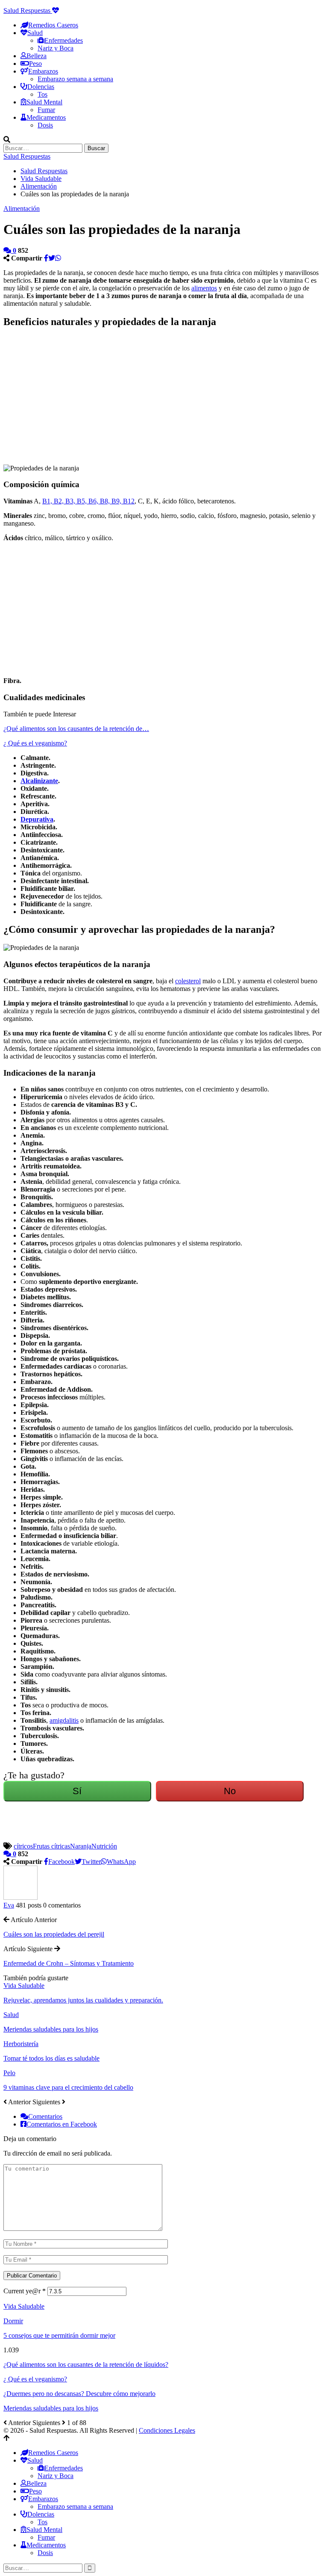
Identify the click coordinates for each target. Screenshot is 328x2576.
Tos (42, 94)
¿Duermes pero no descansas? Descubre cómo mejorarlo (79, 2394)
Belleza (37, 56)
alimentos (204, 288)
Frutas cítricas (51, 1846)
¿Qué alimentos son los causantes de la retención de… (76, 729)
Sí (77, 1791)
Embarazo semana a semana (75, 79)
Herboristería (21, 2044)
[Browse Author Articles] (20, 1897)
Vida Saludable (24, 1986)
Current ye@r (25, 2291)
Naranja (81, 1846)
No (230, 1791)
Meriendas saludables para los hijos (51, 2408)
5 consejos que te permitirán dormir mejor (59, 2335)
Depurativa (37, 819)
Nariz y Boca (56, 48)
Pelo (9, 2073)
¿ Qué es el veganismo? (35, 743)
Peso (35, 64)
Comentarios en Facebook (62, 2124)
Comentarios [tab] (45, 2116)
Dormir (13, 2321)
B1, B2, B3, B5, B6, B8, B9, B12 (88, 501)
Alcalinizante (39, 781)
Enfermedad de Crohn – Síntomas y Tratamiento (69, 1963)
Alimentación (22, 209)
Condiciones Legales (167, 2430)
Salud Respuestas (28, 10)
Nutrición (104, 1846)
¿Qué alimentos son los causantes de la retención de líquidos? (86, 2365)
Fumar (46, 110)
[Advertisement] (96, 396)
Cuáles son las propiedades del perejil (54, 1934)
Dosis (45, 125)
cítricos (23, 1846)
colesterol (188, 981)
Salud (11, 2015)
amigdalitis (64, 1720)
